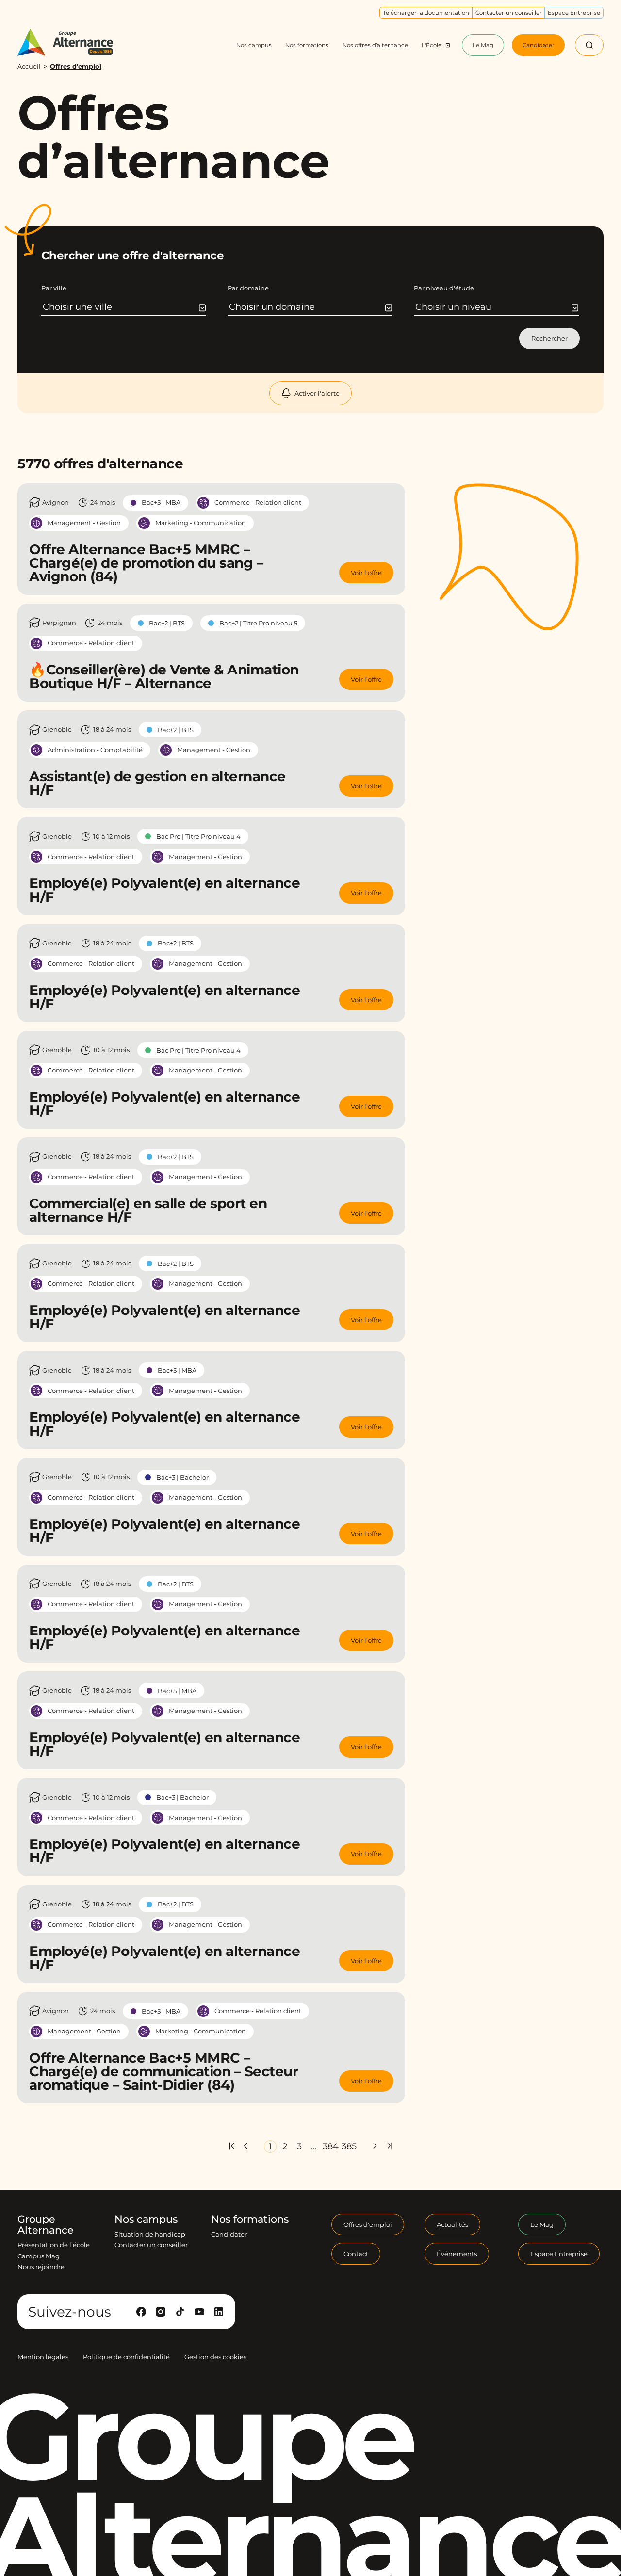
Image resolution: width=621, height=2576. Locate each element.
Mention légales (43, 2357)
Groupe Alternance (46, 2225)
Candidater (229, 2234)
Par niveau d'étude (444, 288)
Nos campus (146, 2219)
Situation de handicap (150, 2234)
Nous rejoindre (41, 2267)
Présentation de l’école (54, 2245)
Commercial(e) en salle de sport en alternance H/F (148, 1210)
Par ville (54, 288)
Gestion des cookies (215, 2357)
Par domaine (248, 288)
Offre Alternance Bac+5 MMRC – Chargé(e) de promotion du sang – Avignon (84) (146, 563)
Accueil (29, 66)
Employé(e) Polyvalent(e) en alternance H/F (164, 890)
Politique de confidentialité (126, 2357)
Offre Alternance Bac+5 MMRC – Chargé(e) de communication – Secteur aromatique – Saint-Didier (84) (163, 2071)
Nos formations (250, 2219)
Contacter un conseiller (151, 2245)
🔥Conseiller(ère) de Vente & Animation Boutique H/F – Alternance (164, 676)
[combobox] (124, 307)
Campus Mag (39, 2256)
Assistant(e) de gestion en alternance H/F (157, 783)
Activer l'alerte (317, 393)
